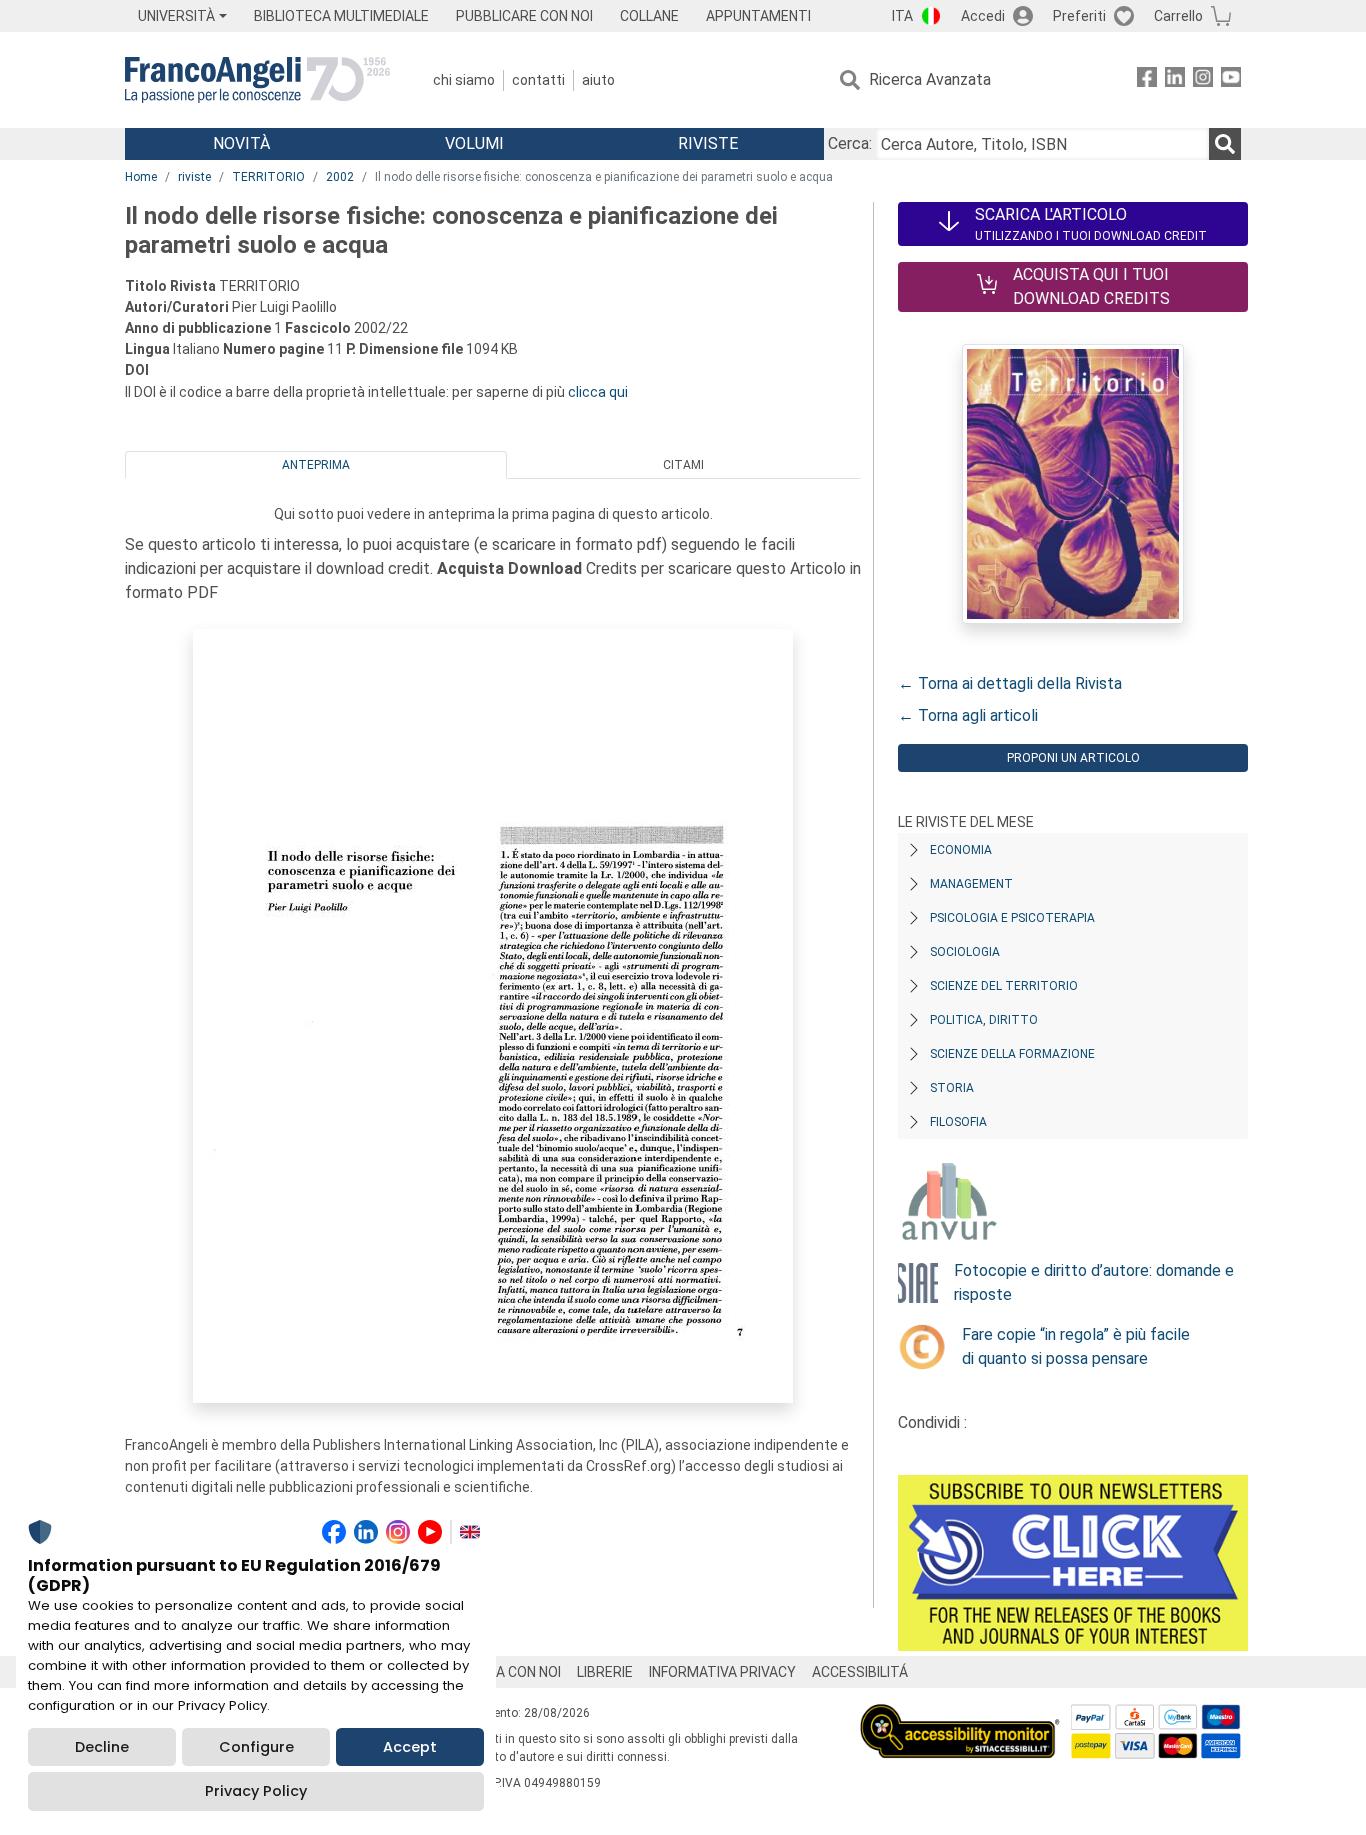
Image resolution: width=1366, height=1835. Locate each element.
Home (141, 177)
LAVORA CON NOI (507, 1672)
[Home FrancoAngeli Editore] (257, 80)
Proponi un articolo (1073, 758)
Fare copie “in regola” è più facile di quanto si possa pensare (1076, 1346)
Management (971, 884)
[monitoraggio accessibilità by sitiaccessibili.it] (960, 1715)
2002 (340, 177)
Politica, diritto (984, 1020)
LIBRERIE (605, 1672)
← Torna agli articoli (968, 715)
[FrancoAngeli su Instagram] (1203, 80)
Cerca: (850, 143)
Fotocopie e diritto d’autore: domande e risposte (1094, 1282)
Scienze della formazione (1012, 1054)
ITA (902, 16)
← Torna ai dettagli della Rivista (1010, 683)
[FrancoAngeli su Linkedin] (1175, 80)
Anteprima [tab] (316, 465)
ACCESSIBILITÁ (860, 1672)
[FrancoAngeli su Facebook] (1147, 80)
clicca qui (598, 392)
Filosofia (958, 1122)
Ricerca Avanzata (930, 79)
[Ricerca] (1225, 144)
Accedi (983, 16)
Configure (256, 1747)
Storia (952, 1088)
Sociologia (965, 952)
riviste (194, 177)
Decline (102, 1747)
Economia (961, 850)
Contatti (538, 80)
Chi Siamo (464, 80)
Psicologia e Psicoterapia (1012, 918)
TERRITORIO (268, 177)
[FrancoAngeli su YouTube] (1231, 80)
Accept (410, 1747)
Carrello (1178, 16)
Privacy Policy (256, 1791)
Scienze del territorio (1004, 986)
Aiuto (598, 80)
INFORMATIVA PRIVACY (722, 1672)
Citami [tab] (683, 465)
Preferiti (1079, 16)
